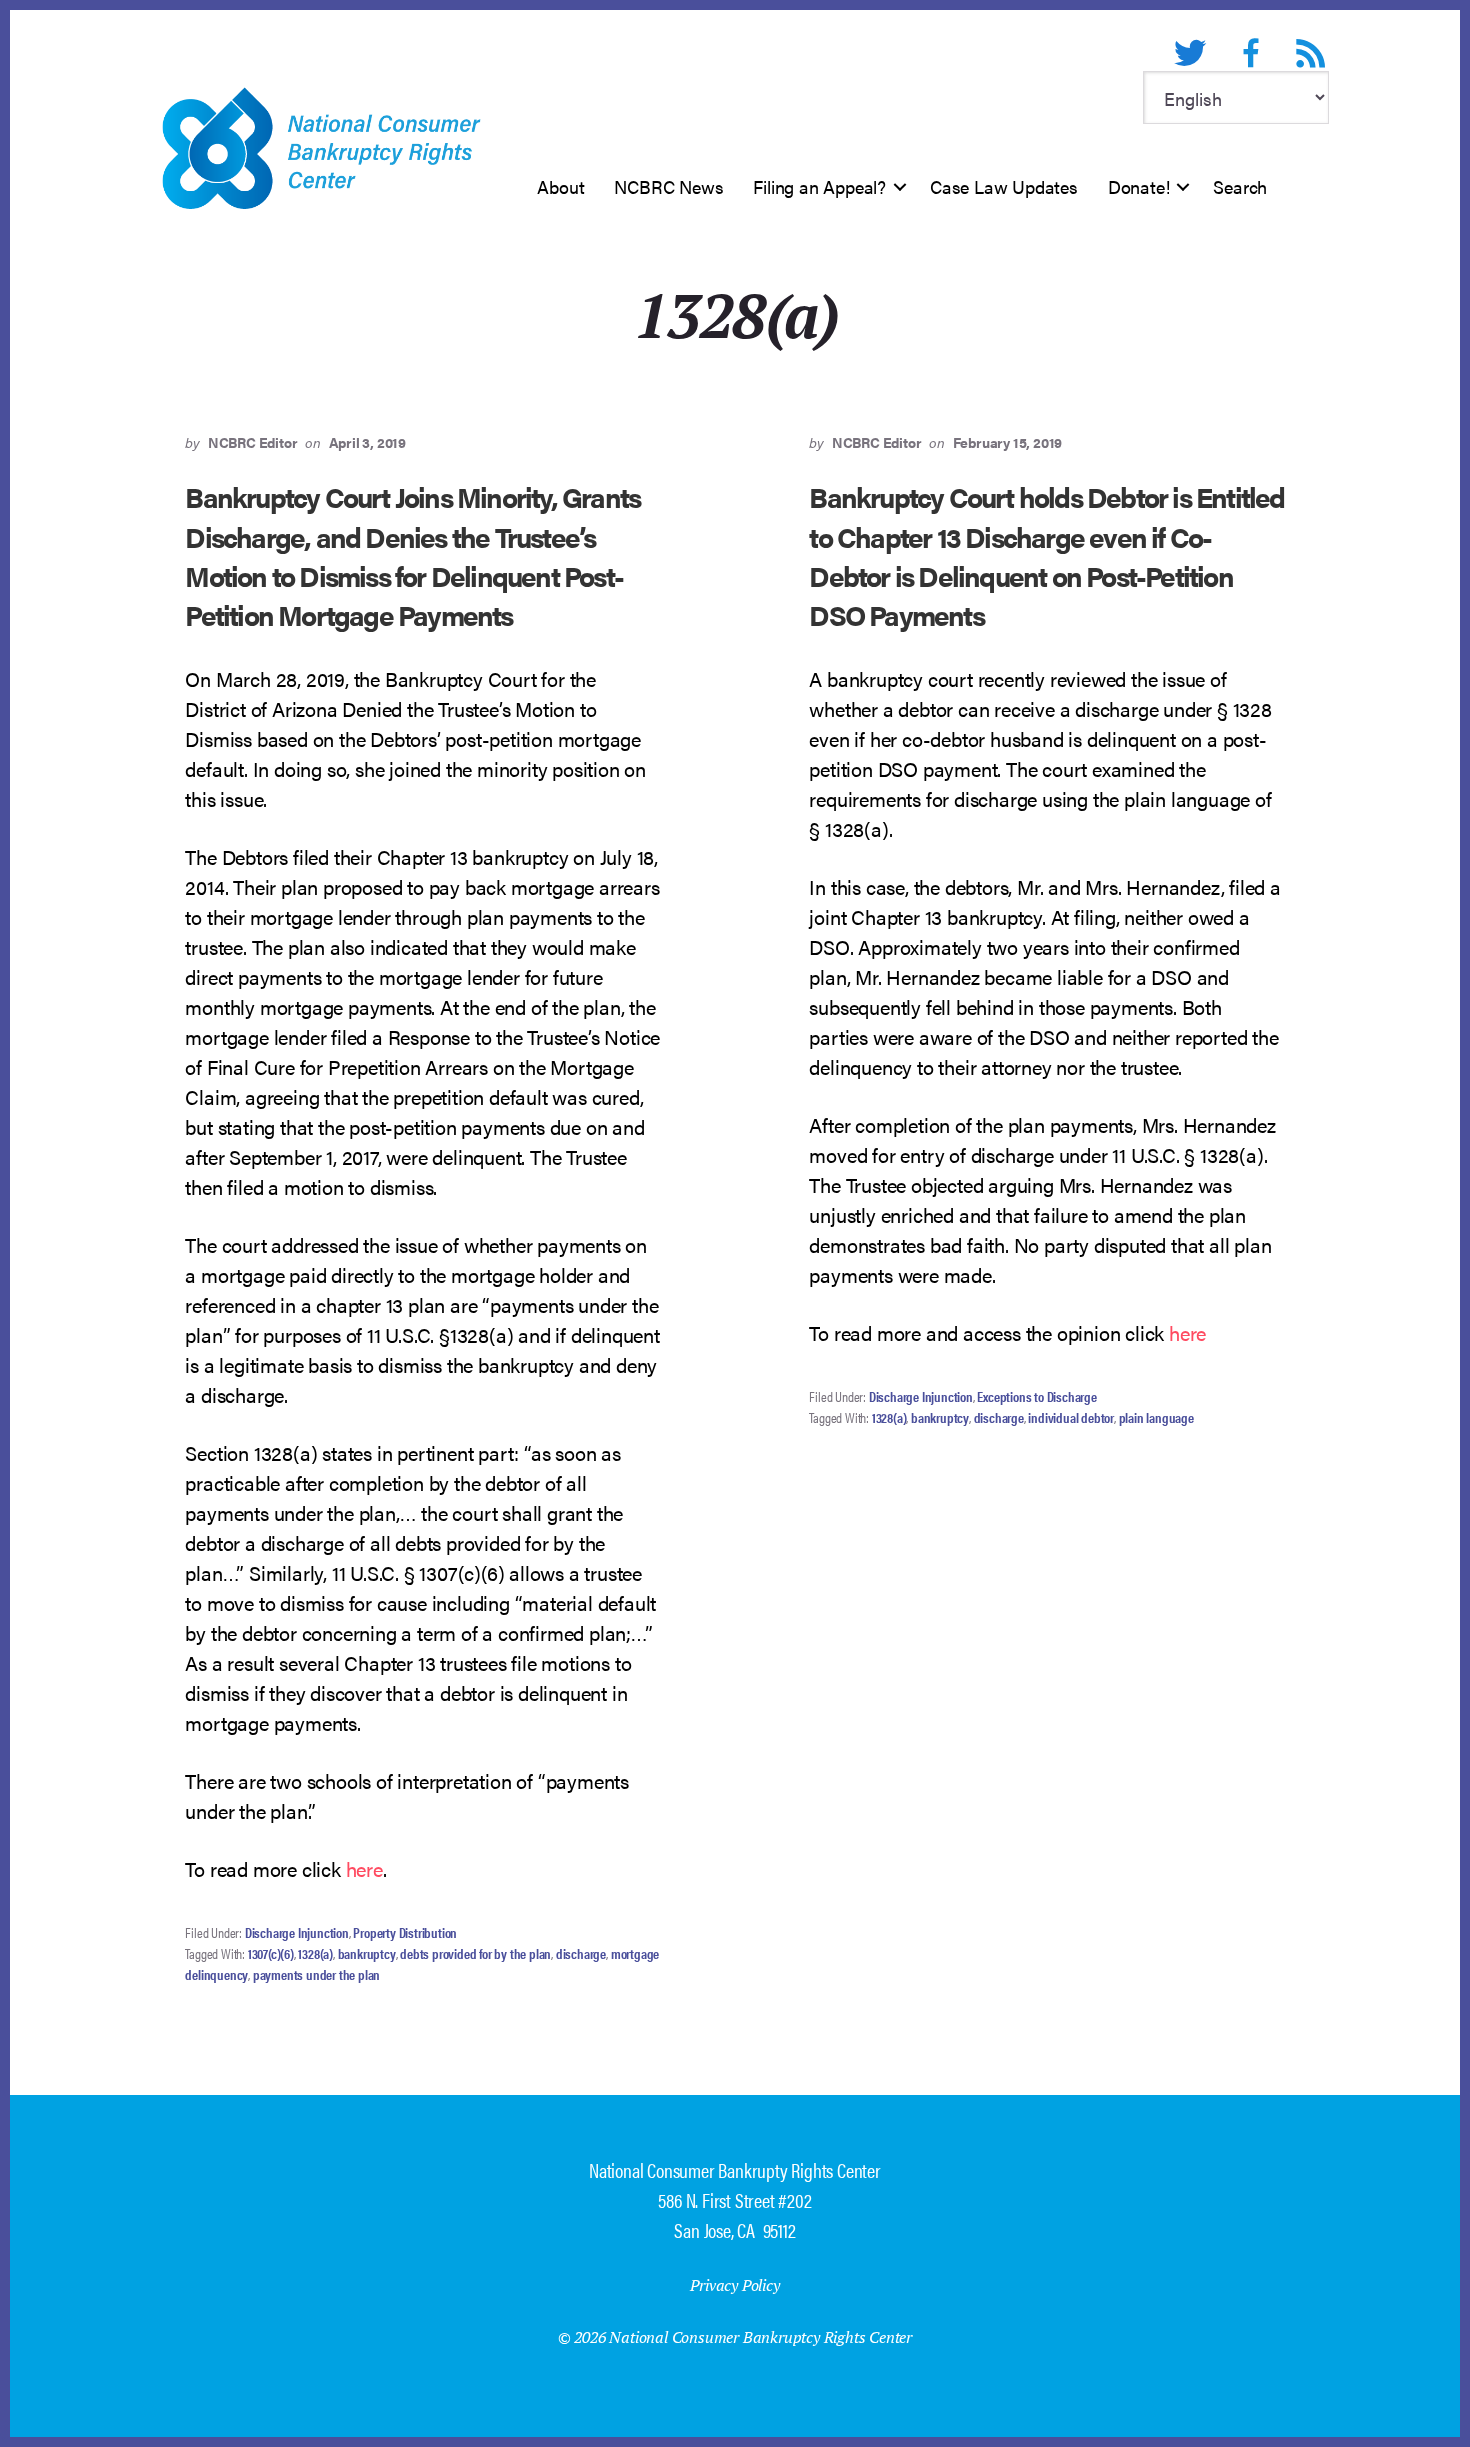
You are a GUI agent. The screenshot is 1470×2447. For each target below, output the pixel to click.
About (560, 186)
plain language (1156, 1417)
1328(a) (315, 1953)
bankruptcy (367, 1953)
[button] (900, 187)
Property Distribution (405, 1932)
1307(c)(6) (271, 1953)
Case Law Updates (1004, 186)
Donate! (1139, 186)
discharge (581, 1953)
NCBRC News (668, 186)
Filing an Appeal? (819, 186)
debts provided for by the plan (475, 1953)
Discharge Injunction (297, 1932)
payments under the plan (316, 1974)
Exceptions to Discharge (1036, 1396)
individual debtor (1071, 1417)
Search (1240, 186)
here (364, 1868)
